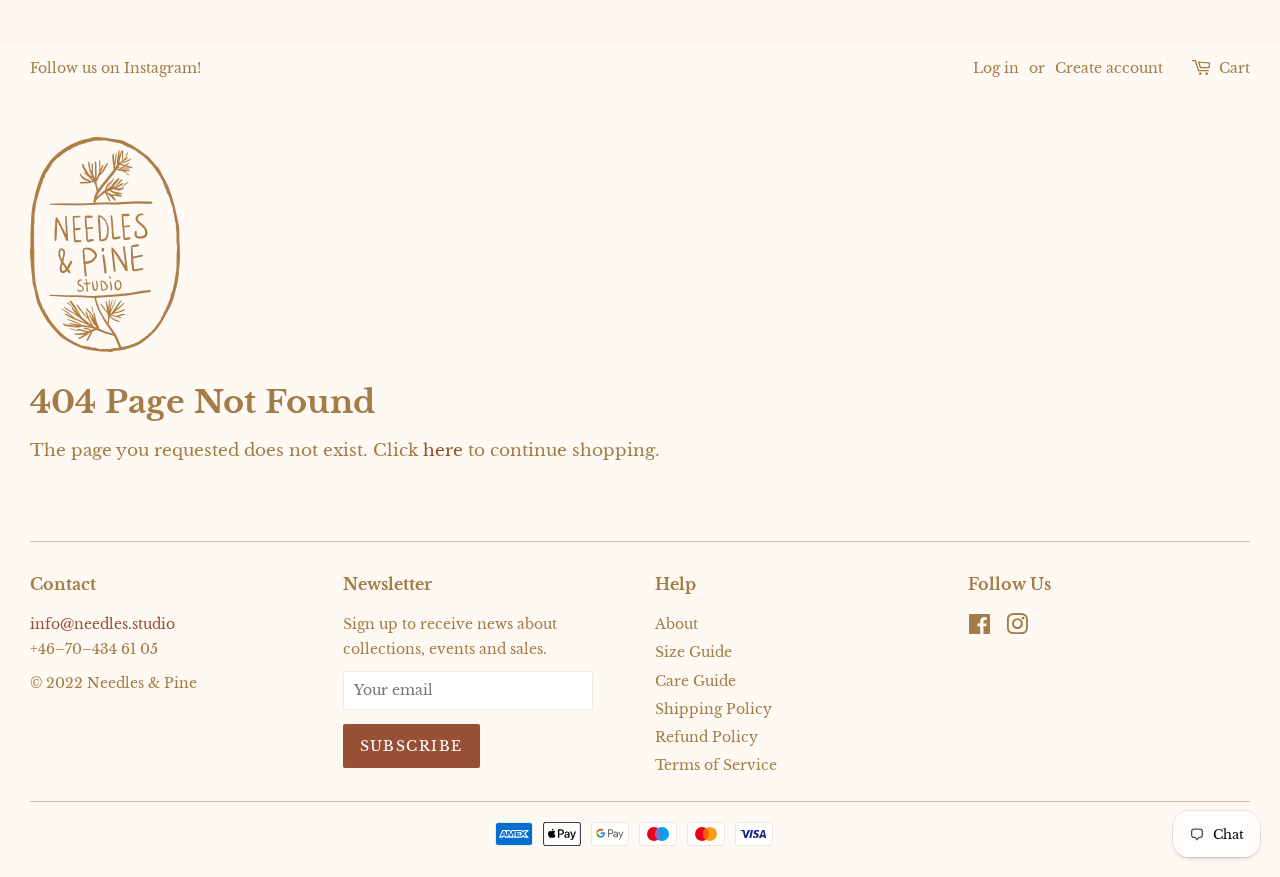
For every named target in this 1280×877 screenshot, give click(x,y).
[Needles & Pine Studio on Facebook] (979, 628)
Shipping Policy (713, 709)
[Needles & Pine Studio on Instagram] (1017, 628)
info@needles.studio (102, 624)
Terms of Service (716, 765)
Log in (996, 68)
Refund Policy (706, 737)
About (676, 624)
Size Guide (693, 652)
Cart (1234, 68)
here (443, 450)
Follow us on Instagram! (115, 68)
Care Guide (695, 681)
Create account (1109, 68)
